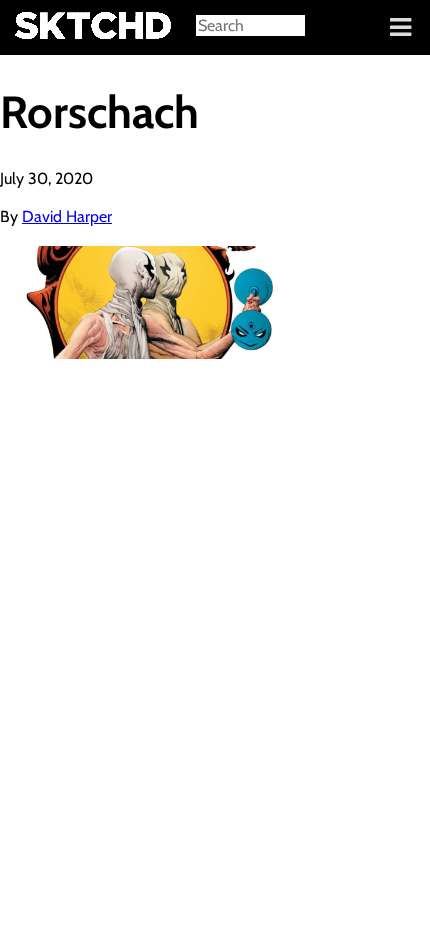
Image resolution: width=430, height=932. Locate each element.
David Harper (67, 216)
